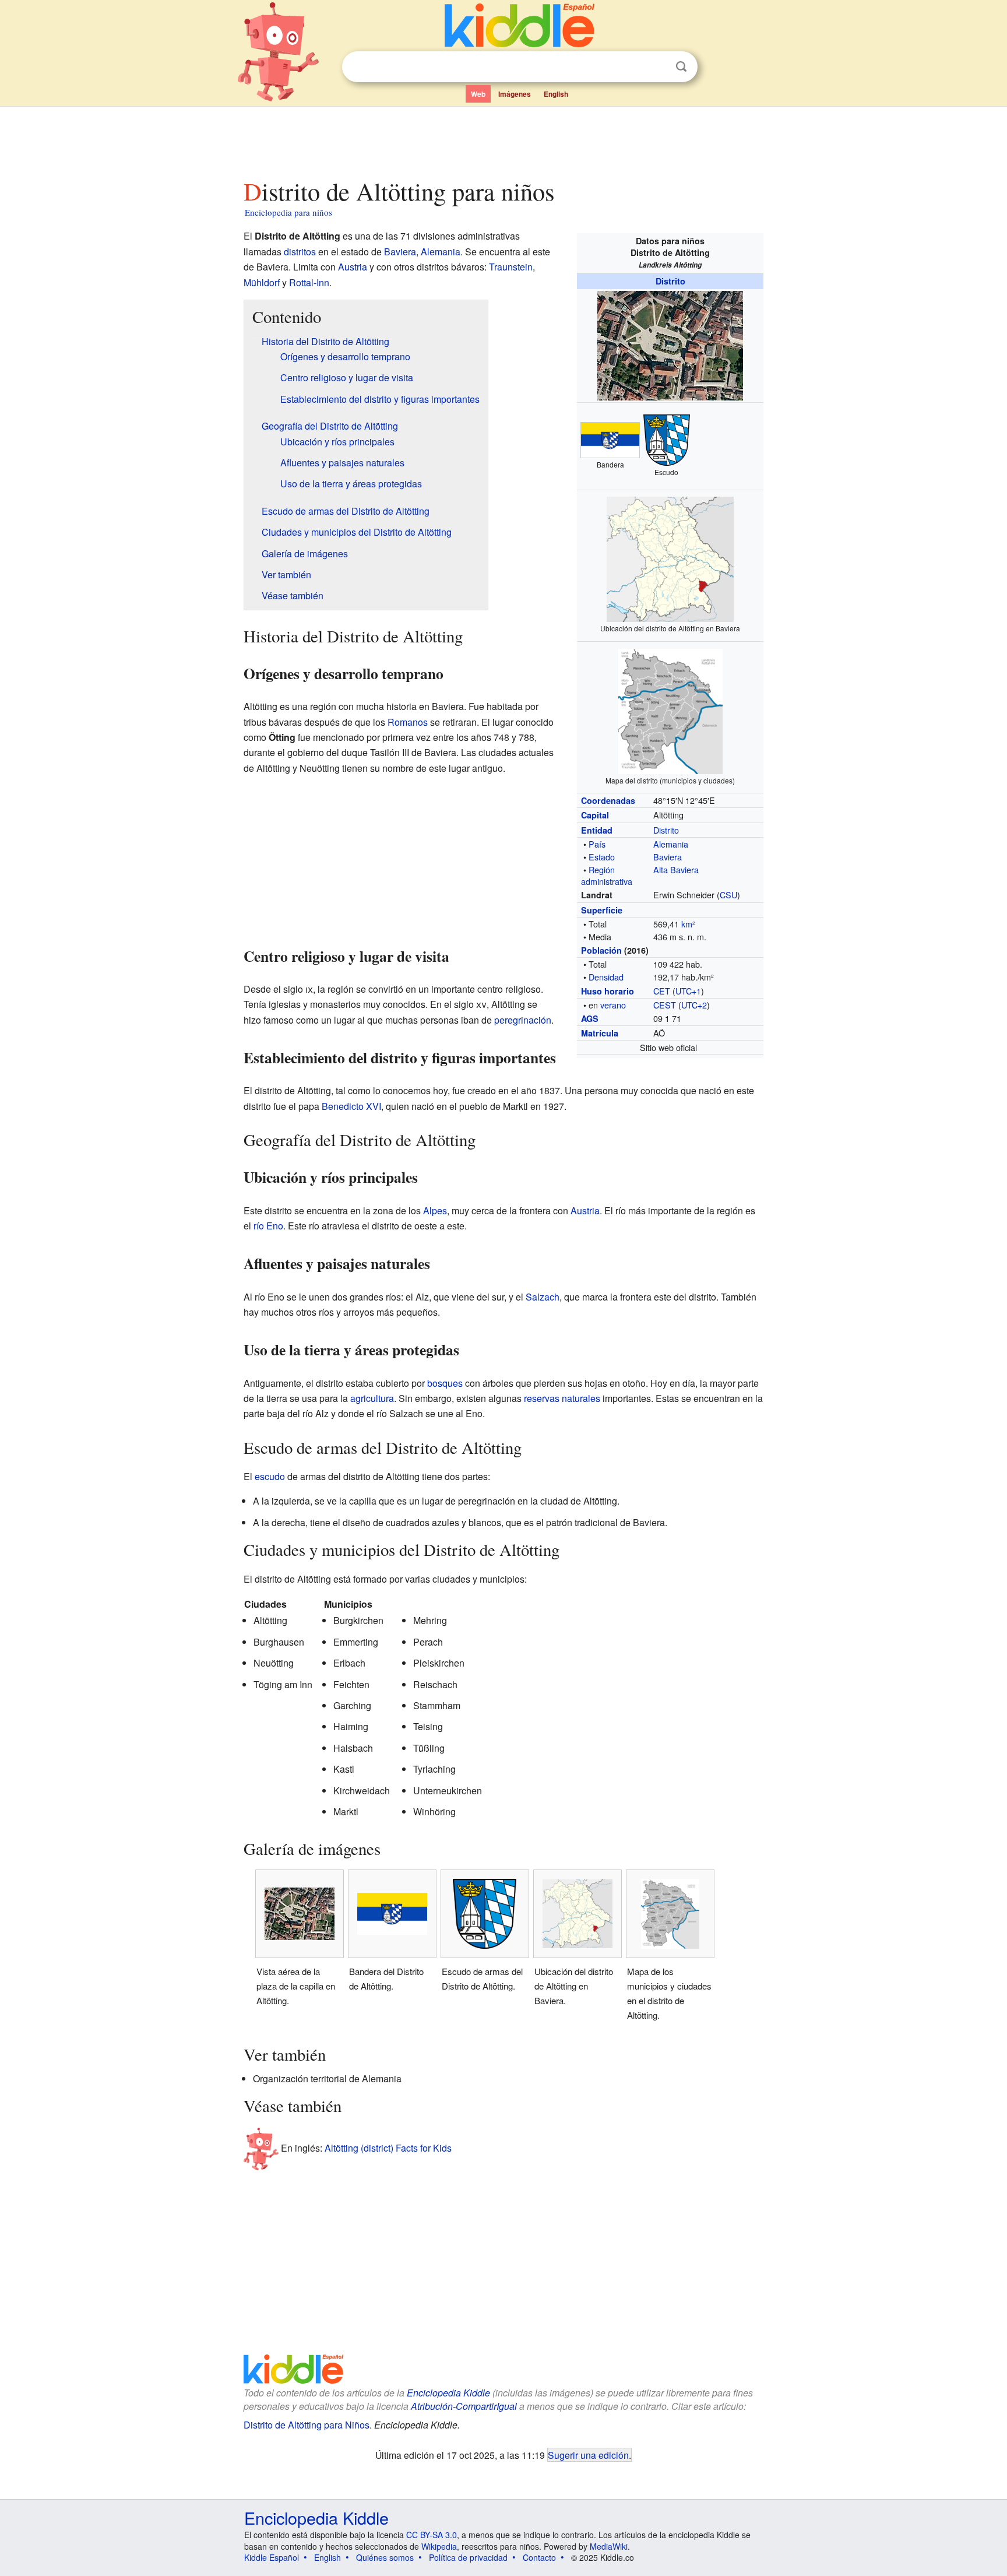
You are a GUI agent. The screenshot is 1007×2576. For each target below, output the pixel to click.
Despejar (657, 67)
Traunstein (511, 267)
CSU (728, 895)
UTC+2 (694, 1005)
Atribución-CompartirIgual (464, 2406)
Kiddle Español (272, 2557)
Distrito (670, 281)
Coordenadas (608, 800)
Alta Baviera (676, 869)
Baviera (668, 857)
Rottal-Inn (309, 282)
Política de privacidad (468, 2557)
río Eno (268, 1226)
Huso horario (608, 991)
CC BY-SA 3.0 (432, 2535)
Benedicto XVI (351, 1106)
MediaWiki (609, 2546)
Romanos (408, 722)
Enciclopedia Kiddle (448, 2393)
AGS (590, 1018)
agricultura (372, 1398)
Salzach (543, 1297)
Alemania (671, 844)
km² (688, 924)
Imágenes (515, 94)
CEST (665, 1005)
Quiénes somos (385, 2557)
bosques (445, 1383)
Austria (353, 267)
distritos (300, 252)
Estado (602, 857)
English (556, 94)
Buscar (681, 67)
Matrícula (600, 1033)
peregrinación (523, 1020)
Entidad (597, 830)
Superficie (602, 910)
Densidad (606, 977)
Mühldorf (262, 282)
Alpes (435, 1210)
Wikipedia (439, 2546)
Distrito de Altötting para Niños (307, 2425)
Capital (595, 815)
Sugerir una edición (588, 2455)
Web (478, 94)
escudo (270, 1476)
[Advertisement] (503, 139)
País (597, 844)
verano (613, 1005)
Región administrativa (607, 875)
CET (662, 991)
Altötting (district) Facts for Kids (388, 2148)
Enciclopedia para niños (288, 212)
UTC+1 (688, 991)
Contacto (539, 2557)
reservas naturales (562, 1398)
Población (601, 950)
